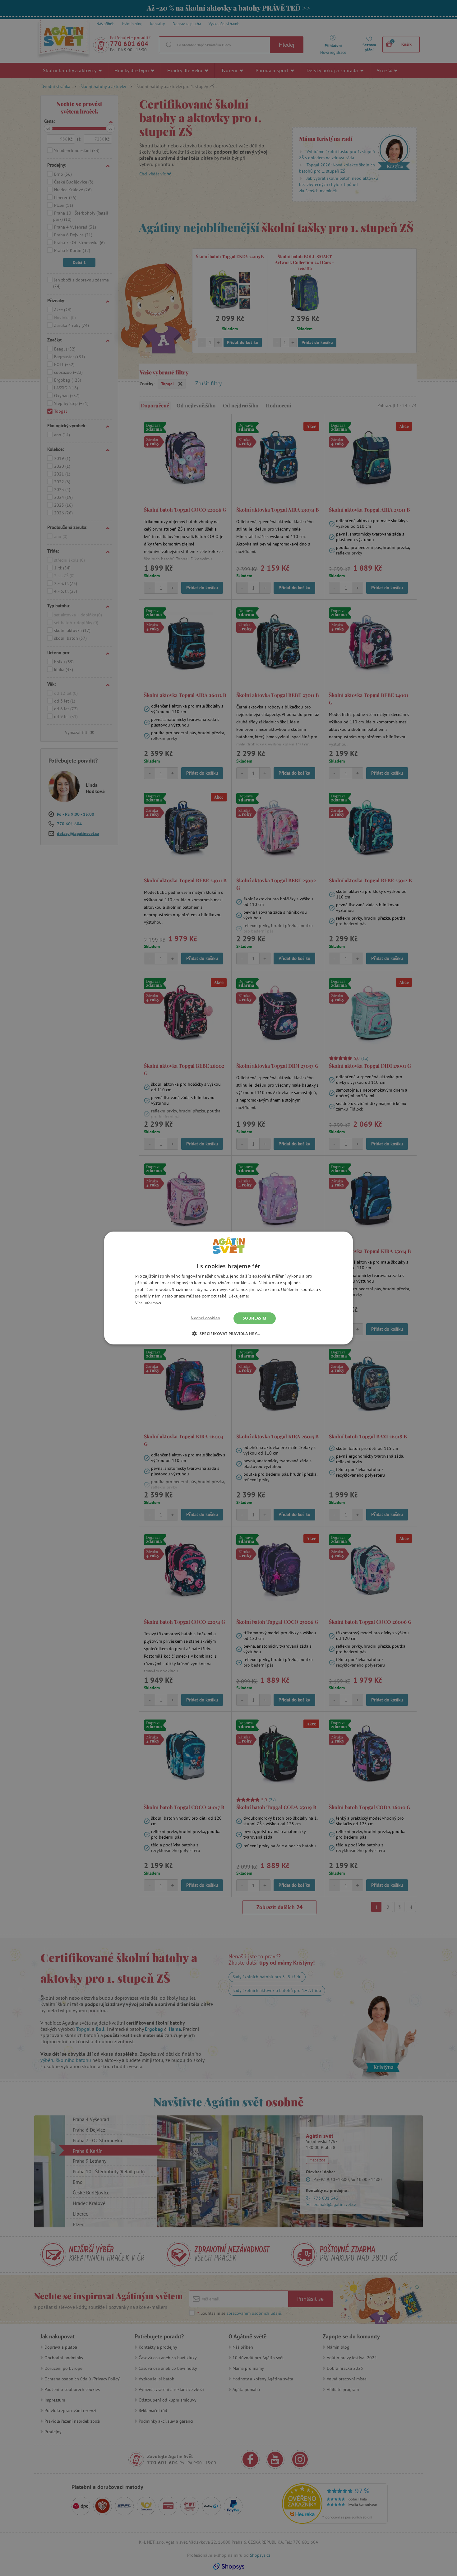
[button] (228, 1334)
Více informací (148, 1303)
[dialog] (228, 1288)
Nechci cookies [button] (205, 1318)
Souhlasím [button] (255, 1318)
